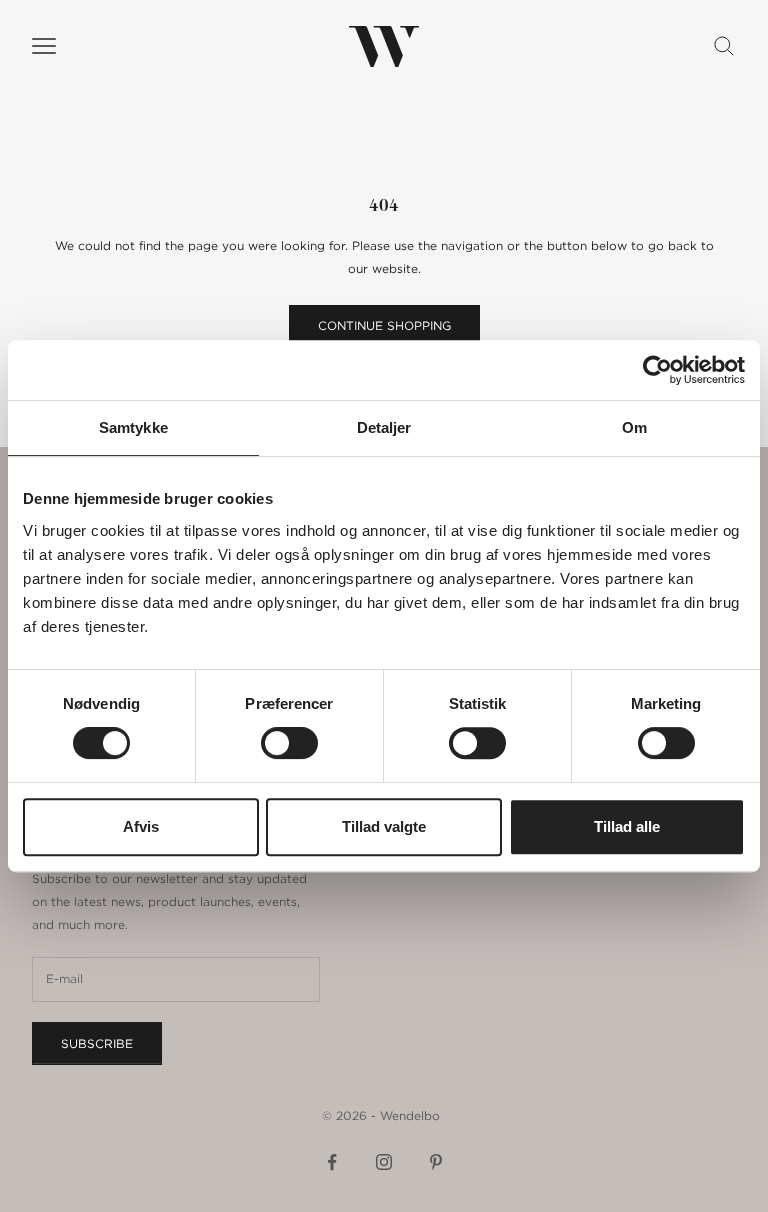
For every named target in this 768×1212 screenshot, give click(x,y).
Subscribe (97, 1043)
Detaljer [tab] (384, 427)
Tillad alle (627, 826)
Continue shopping (384, 325)
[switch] (289, 743)
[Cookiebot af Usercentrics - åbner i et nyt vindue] (657, 370)
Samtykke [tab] (133, 427)
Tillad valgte (384, 826)
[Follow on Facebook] (332, 1162)
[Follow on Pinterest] (436, 1162)
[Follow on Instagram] (384, 1162)
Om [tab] (634, 427)
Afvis (141, 826)
